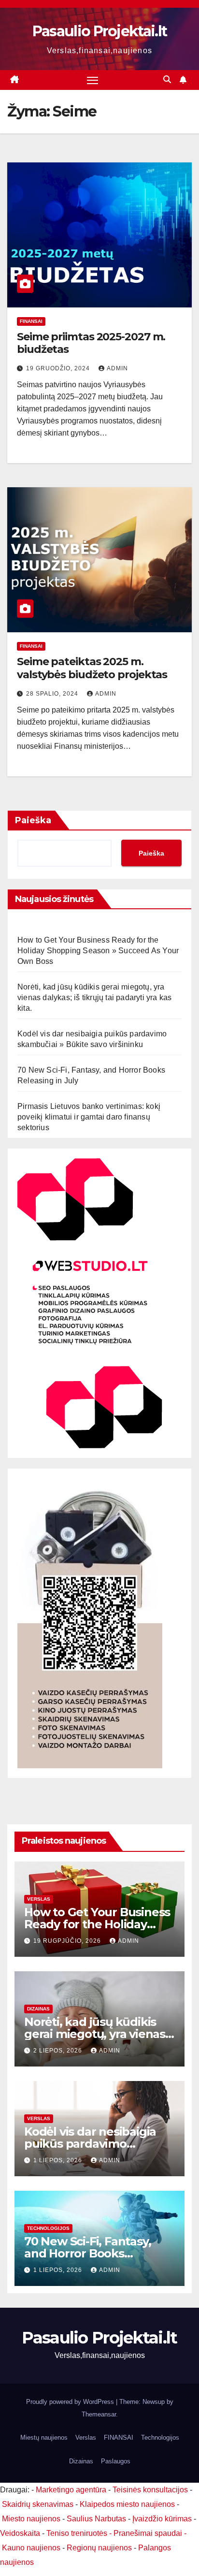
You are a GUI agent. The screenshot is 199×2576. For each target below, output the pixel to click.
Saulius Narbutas (96, 2519)
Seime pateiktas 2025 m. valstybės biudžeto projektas (92, 668)
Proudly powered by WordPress (71, 2402)
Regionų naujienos (99, 2548)
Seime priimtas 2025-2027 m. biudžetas (91, 343)
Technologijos (48, 2228)
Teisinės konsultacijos (150, 2490)
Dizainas (38, 2009)
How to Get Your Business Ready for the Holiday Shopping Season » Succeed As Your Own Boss (98, 951)
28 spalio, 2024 (53, 694)
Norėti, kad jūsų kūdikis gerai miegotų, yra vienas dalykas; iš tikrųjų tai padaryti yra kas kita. (94, 997)
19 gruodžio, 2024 (59, 368)
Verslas (39, 1899)
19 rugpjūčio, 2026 (68, 1941)
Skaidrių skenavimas (38, 2504)
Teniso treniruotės (77, 2533)
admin (117, 368)
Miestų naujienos (44, 2438)
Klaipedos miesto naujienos (127, 2504)
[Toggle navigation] (93, 80)
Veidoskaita (20, 2533)
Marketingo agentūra (71, 2490)
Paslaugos (116, 2461)
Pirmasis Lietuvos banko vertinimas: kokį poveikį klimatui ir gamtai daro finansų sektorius (89, 1117)
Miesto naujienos (31, 2519)
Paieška (33, 820)
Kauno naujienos (31, 2548)
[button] (167, 80)
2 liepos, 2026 (59, 2051)
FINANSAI (31, 321)
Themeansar (99, 2414)
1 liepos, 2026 (59, 2160)
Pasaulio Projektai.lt (99, 31)
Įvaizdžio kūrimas (162, 2519)
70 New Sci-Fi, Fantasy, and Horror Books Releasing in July (87, 2253)
